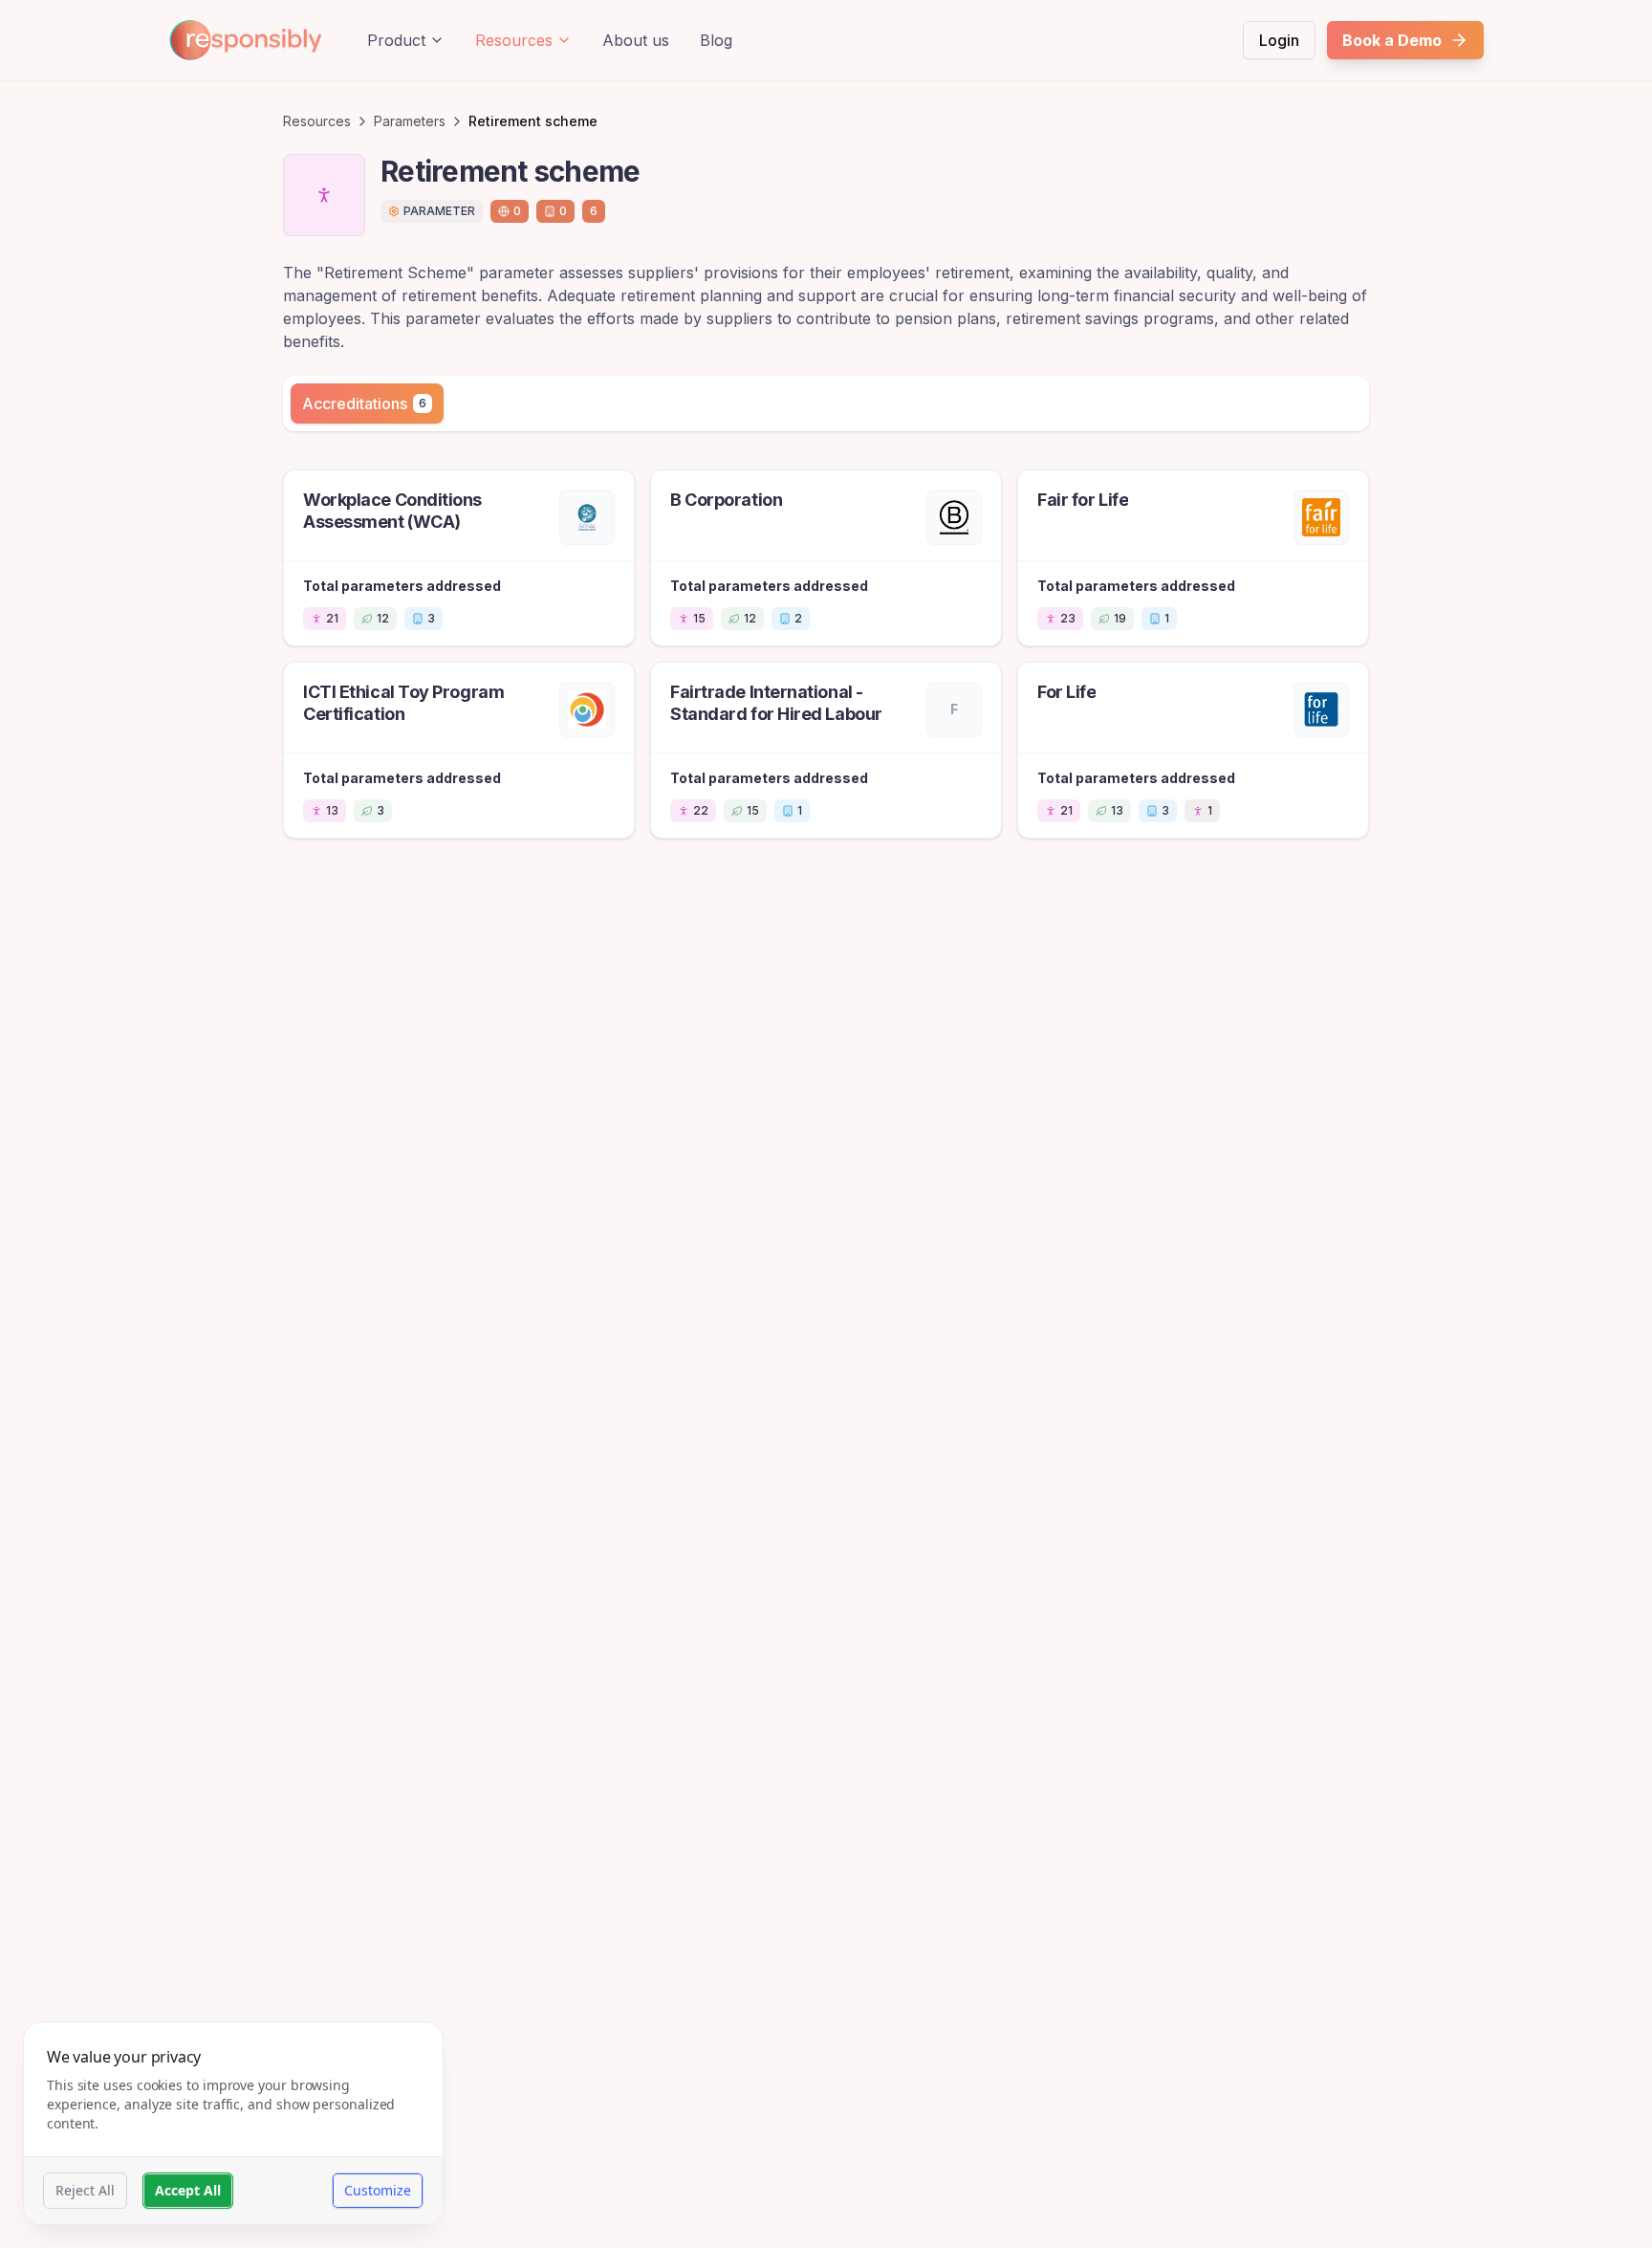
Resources (514, 40)
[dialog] (233, 2123)
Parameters (410, 121)
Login (1279, 40)
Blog (716, 40)
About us (636, 40)
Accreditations (364, 404)
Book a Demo (1392, 40)
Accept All (188, 2190)
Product (396, 40)
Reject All (85, 2190)
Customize (378, 2190)
